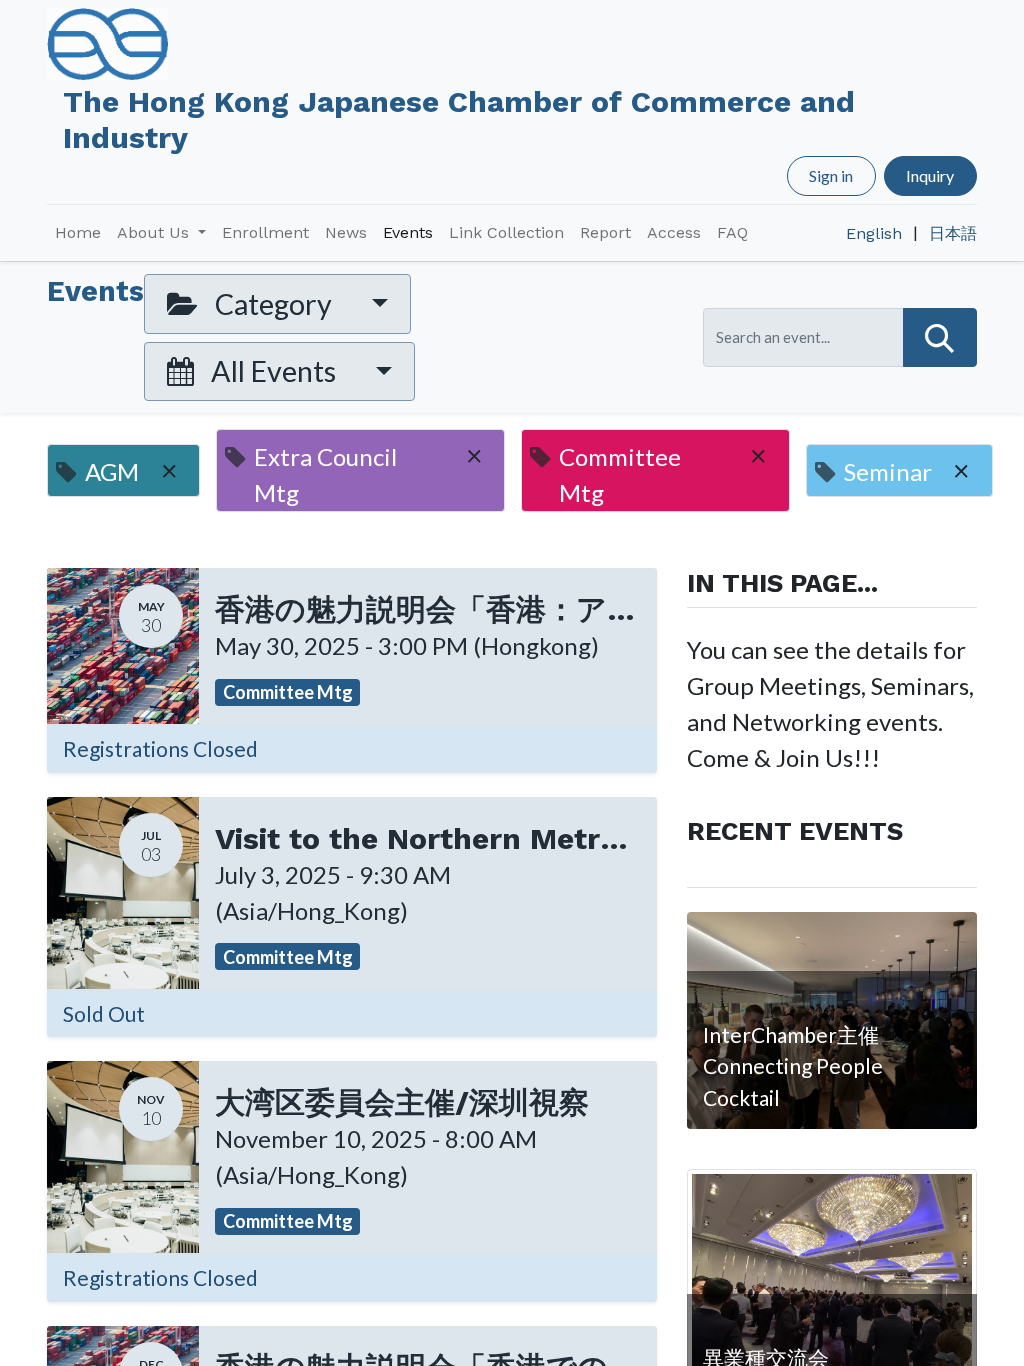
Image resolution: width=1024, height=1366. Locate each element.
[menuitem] (78, 233)
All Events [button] (273, 371)
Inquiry (930, 175)
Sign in (831, 175)
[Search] (940, 337)
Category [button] (273, 304)
